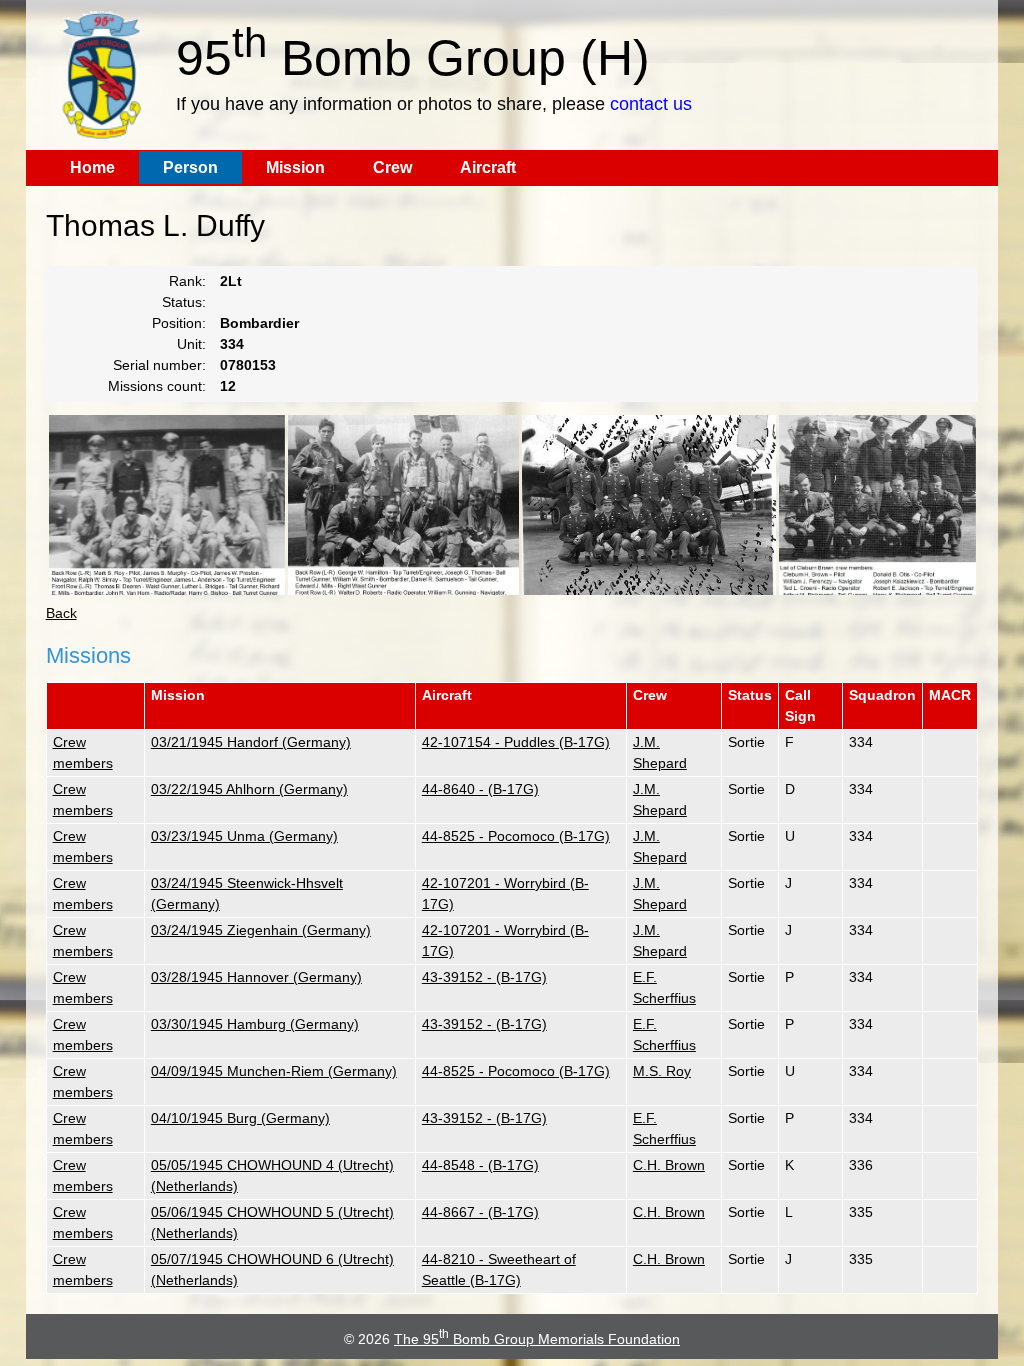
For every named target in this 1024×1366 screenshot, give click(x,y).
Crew (392, 167)
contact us (651, 104)
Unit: (191, 344)
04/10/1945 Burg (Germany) (240, 1118)
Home (92, 167)
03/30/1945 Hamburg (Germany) (255, 1024)
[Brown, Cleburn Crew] (877, 505)
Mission (295, 167)
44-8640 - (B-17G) (480, 789)
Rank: (187, 281)
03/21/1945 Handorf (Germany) (251, 742)
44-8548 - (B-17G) (480, 1165)
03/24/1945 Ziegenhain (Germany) (261, 930)
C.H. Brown (669, 1165)
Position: (179, 323)
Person (190, 167)
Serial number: (159, 365)
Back (61, 613)
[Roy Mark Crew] (167, 505)
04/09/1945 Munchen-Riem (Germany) (274, 1071)
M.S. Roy (662, 1071)
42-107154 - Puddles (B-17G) (516, 742)
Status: (184, 302)
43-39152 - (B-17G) (484, 977)
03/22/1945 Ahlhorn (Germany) (249, 789)
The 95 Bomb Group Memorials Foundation (537, 1339)
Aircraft (488, 167)
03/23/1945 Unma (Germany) (244, 836)
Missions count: (157, 386)
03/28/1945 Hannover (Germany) (256, 977)
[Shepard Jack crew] (649, 505)
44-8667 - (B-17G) (480, 1212)
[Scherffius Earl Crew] (403, 505)
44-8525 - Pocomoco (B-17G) (516, 836)
